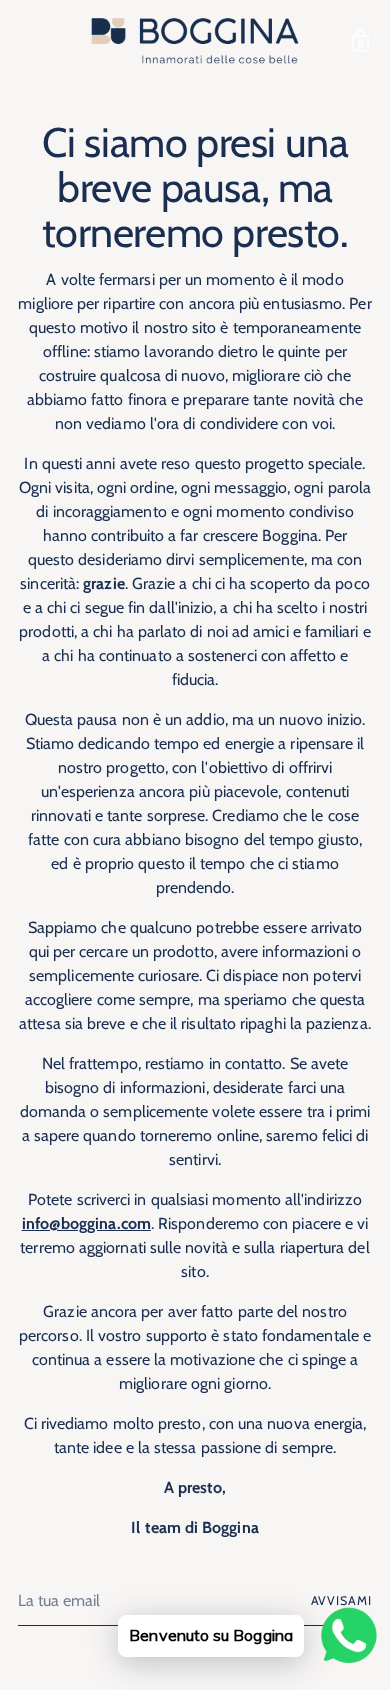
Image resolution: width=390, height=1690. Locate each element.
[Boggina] (195, 40)
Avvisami (341, 1600)
